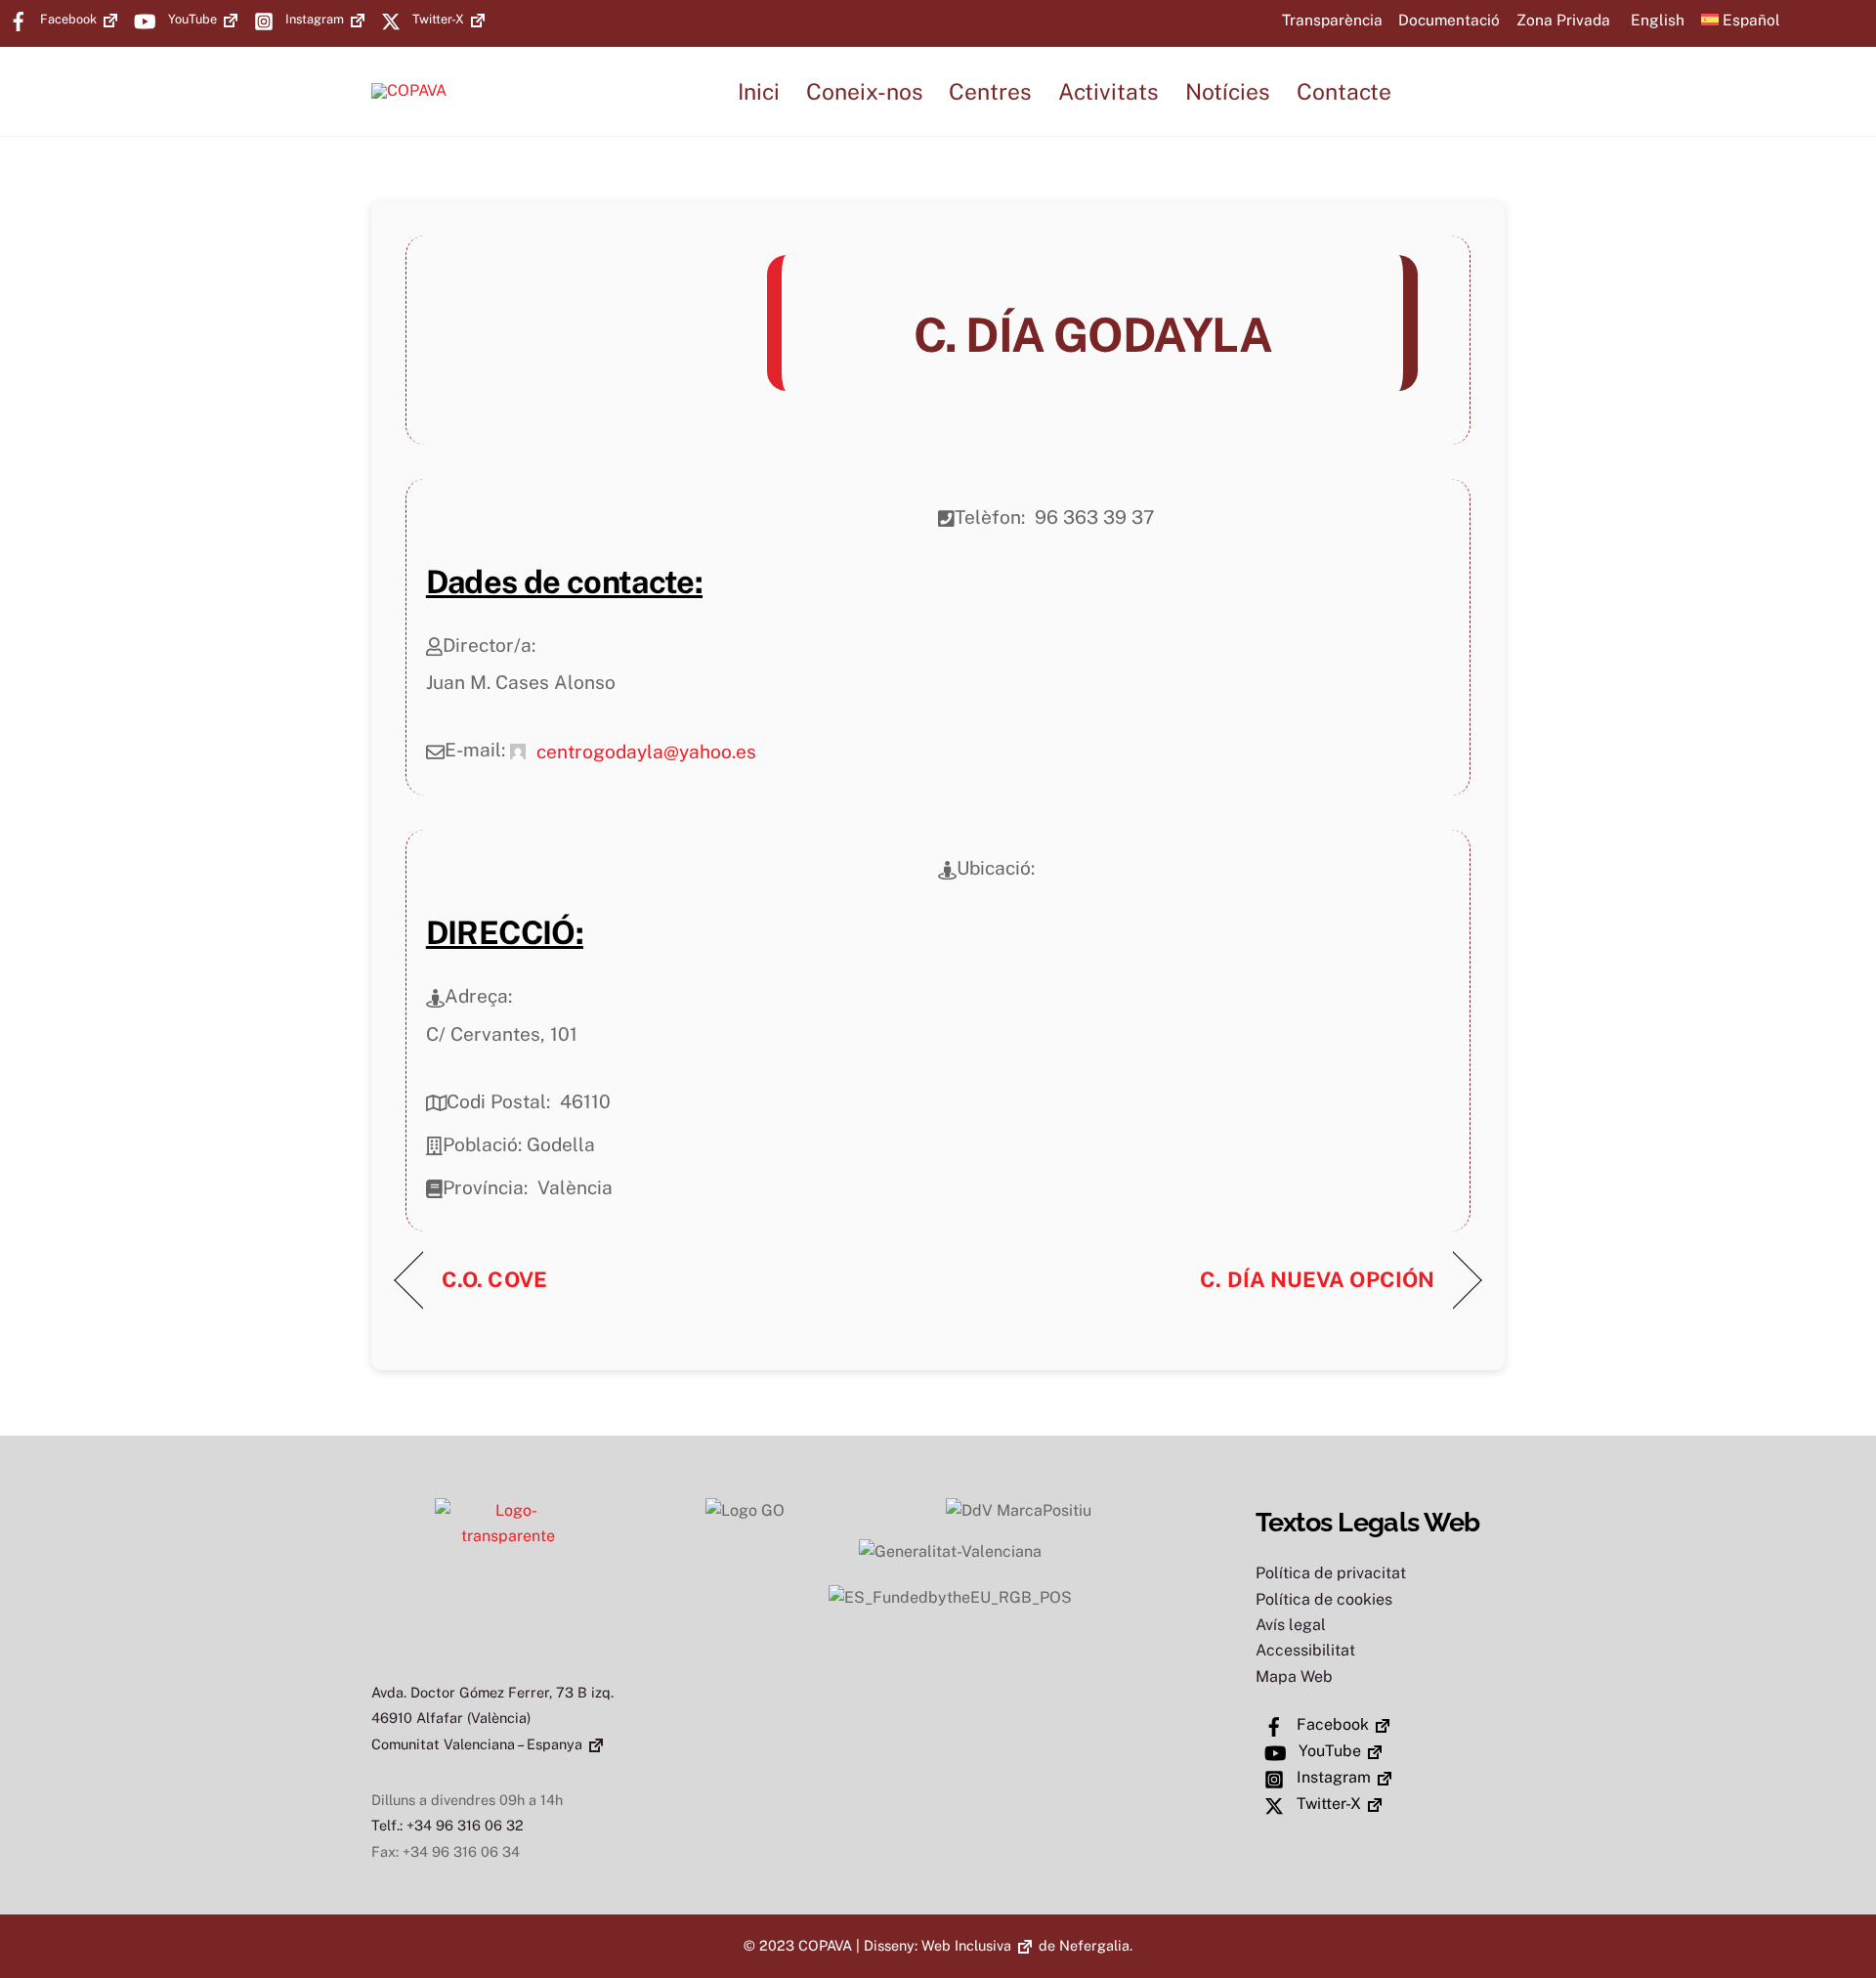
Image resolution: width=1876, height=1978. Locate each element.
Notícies (1228, 91)
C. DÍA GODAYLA (1093, 335)
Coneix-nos (865, 91)
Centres (990, 91)
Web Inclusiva (966, 1945)
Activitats (1109, 91)
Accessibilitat (1305, 1650)
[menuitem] (1656, 19)
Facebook (67, 19)
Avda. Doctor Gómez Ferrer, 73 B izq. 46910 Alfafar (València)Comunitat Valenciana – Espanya (492, 1718)
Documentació (1449, 20)
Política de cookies (1324, 1599)
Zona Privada (1563, 20)
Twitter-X (437, 19)
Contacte (1344, 91)
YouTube (191, 19)
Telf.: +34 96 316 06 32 (448, 1825)
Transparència (1332, 20)
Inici (759, 91)
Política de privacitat (1331, 1573)
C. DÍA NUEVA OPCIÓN (1317, 1279)
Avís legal (1291, 1625)
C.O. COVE (494, 1279)
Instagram (313, 19)
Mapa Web (1294, 1677)
